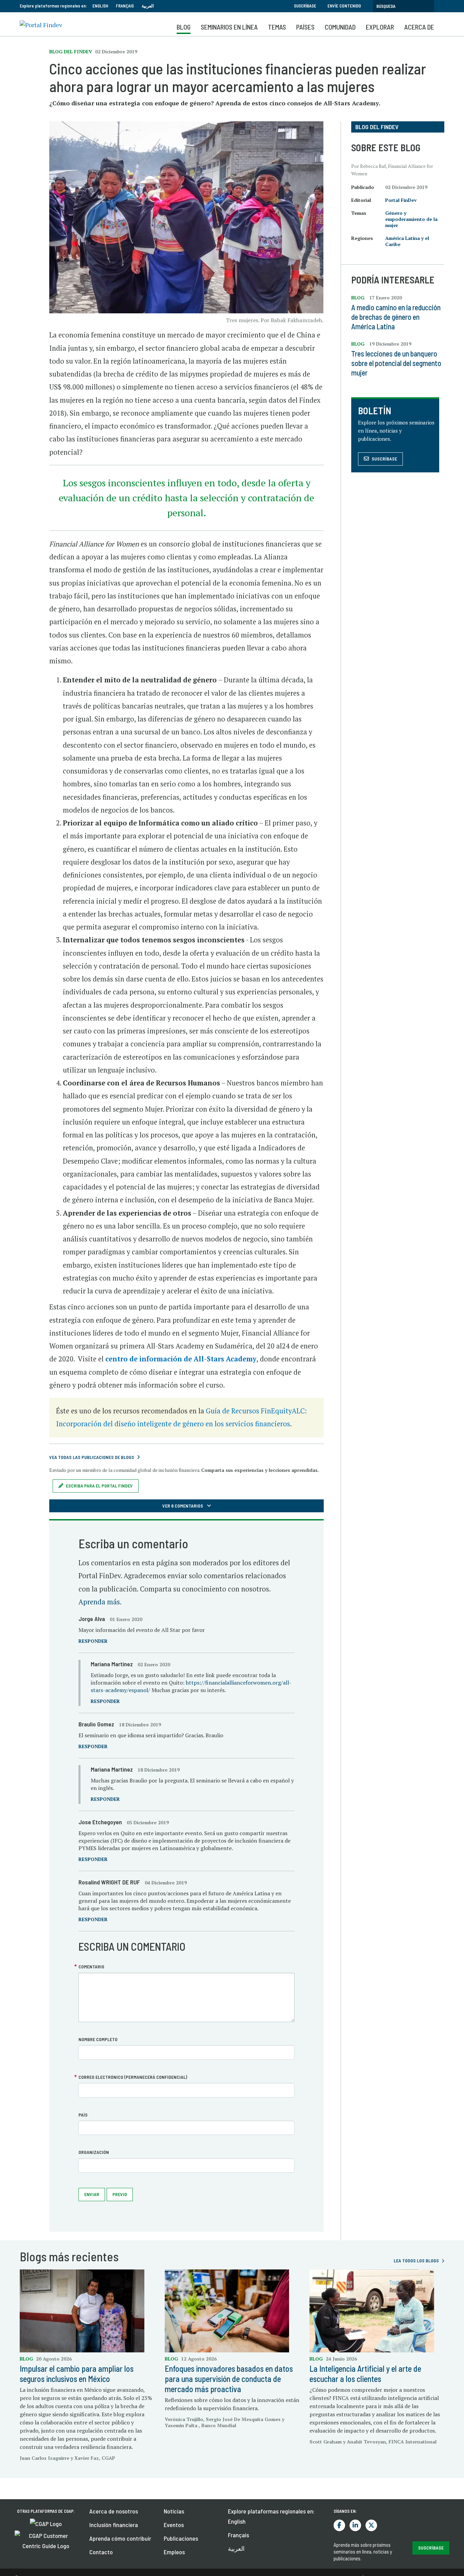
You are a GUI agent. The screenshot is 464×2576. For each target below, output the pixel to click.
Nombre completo (98, 2039)
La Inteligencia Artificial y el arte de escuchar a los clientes (365, 2374)
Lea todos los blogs (416, 2260)
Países (305, 27)
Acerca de (419, 27)
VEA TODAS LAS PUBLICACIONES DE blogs (92, 1457)
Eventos (174, 2525)
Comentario (91, 1966)
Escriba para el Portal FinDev (99, 1486)
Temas (277, 27)
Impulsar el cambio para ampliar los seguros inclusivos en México (77, 2374)
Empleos (174, 2552)
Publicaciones (181, 2538)
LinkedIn (355, 2525)
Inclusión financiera (114, 2525)
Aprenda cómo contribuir (120, 2538)
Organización (94, 2152)
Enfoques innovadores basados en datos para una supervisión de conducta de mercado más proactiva (229, 2379)
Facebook (339, 2525)
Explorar (380, 27)
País (83, 2115)
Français (125, 6)
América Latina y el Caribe (407, 241)
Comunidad (340, 27)
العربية (148, 6)
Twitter (371, 2525)
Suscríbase (305, 6)
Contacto (101, 2552)
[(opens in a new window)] (46, 2523)
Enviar (92, 2194)
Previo (120, 2194)
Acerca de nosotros (114, 2511)
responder (93, 1641)
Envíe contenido (344, 6)
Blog (184, 27)
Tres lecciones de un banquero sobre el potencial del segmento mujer (396, 363)
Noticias (174, 2511)
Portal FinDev (401, 200)
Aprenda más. (100, 1602)
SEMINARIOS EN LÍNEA (229, 27)
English (100, 6)
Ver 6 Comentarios (183, 1506)
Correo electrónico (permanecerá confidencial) (133, 2077)
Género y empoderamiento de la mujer (411, 219)
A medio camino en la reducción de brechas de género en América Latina (396, 317)
